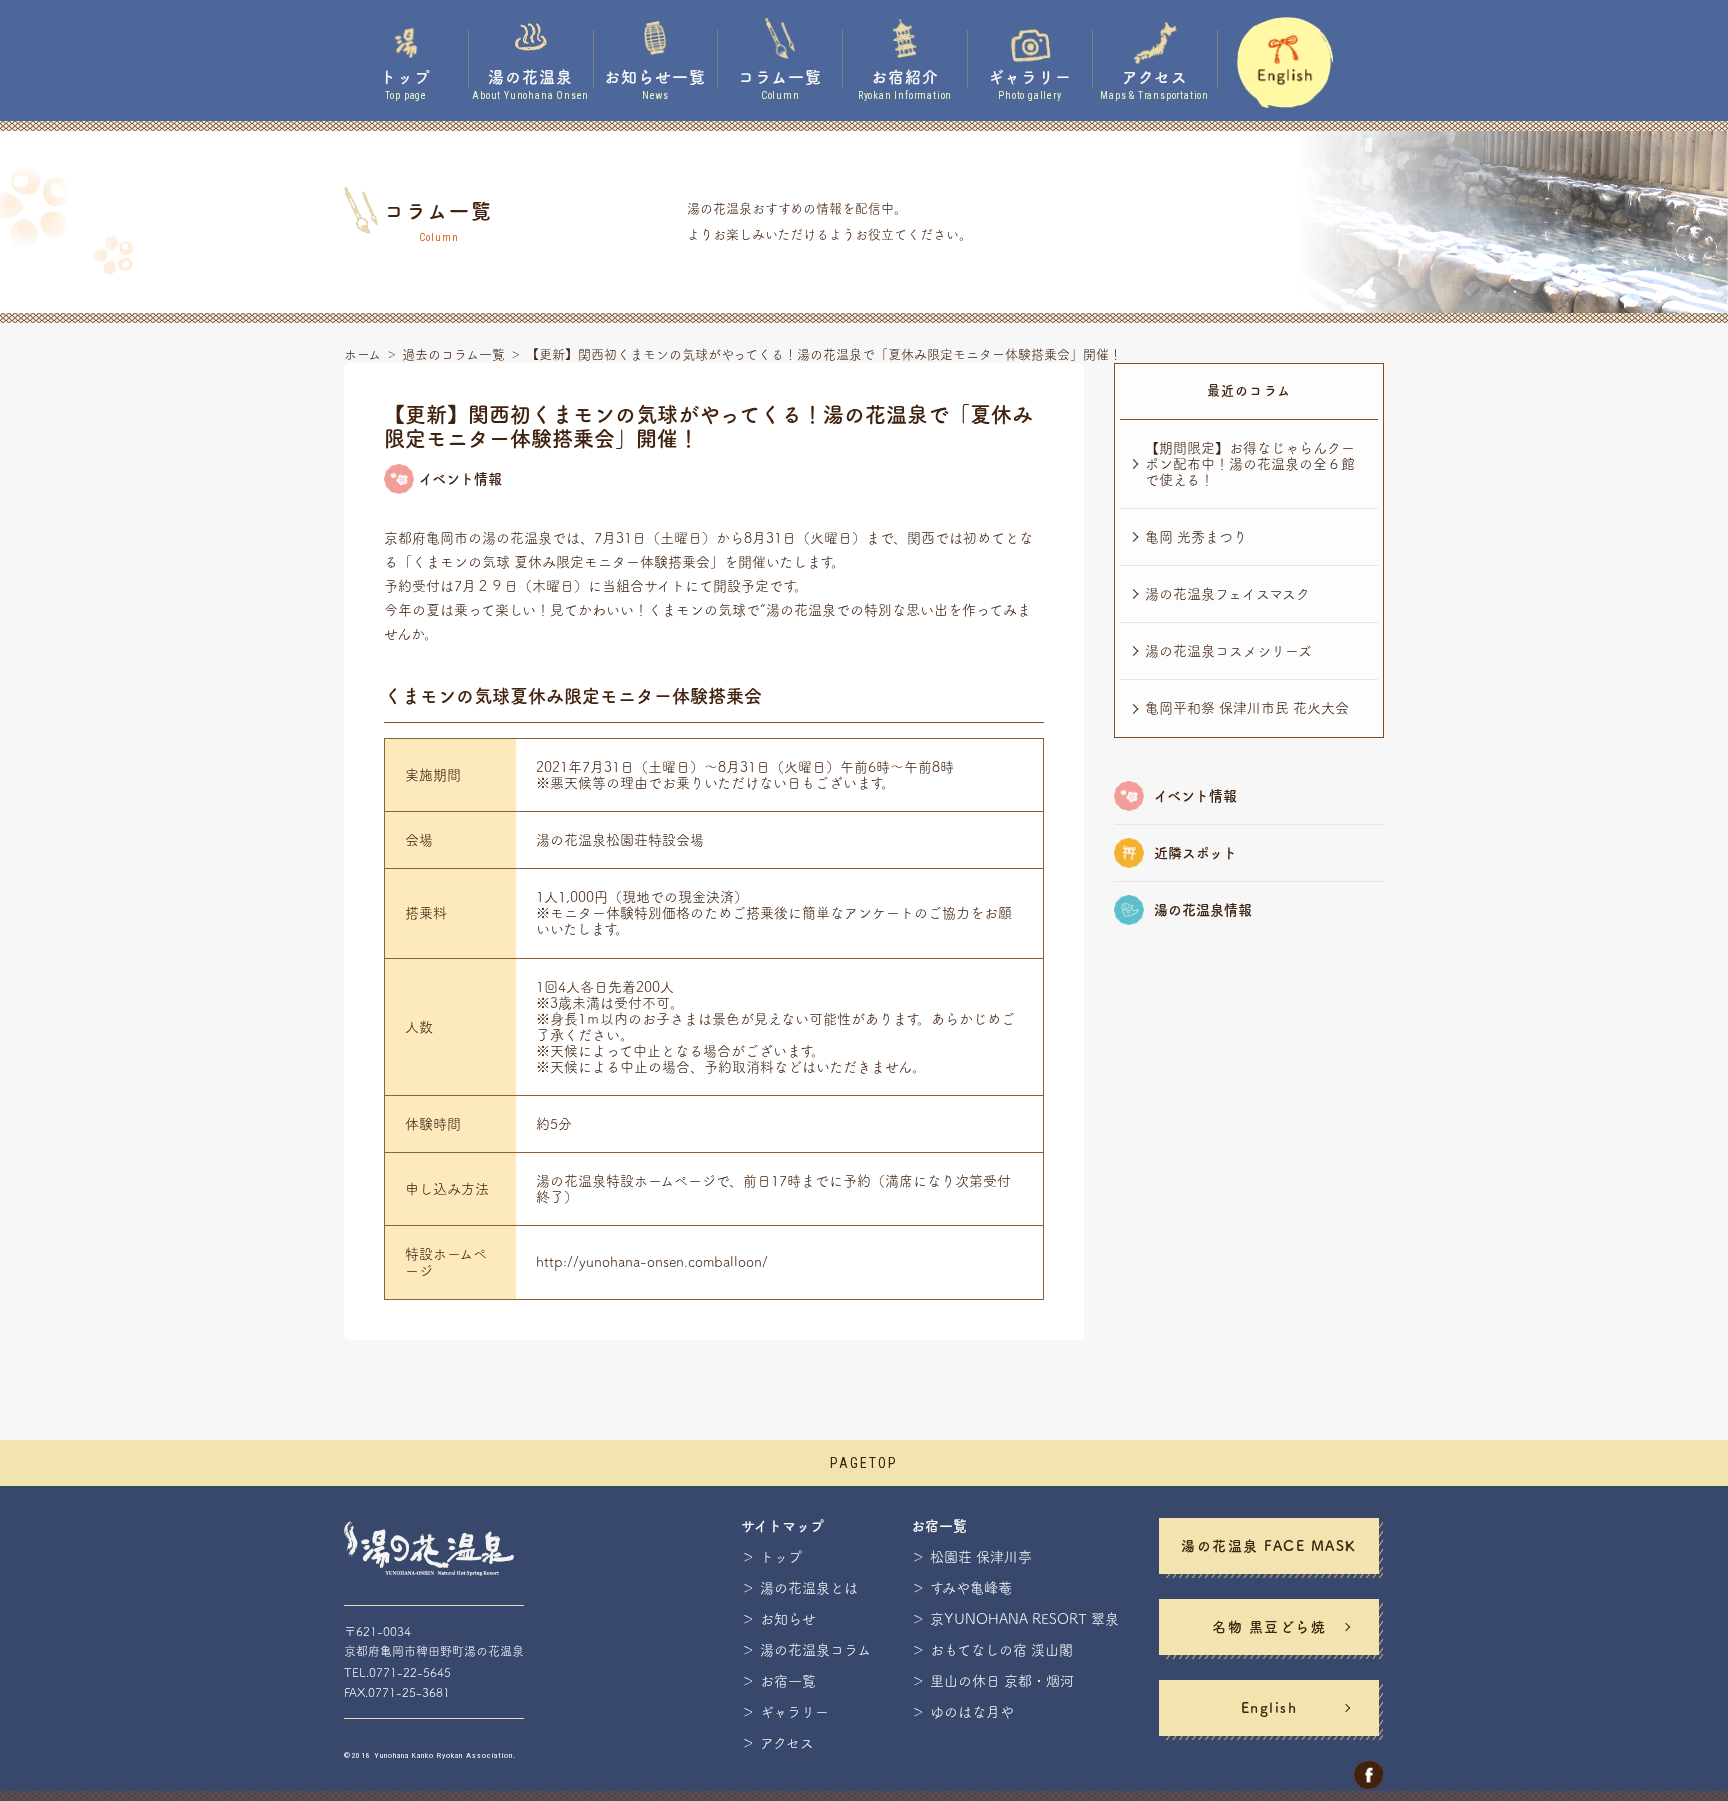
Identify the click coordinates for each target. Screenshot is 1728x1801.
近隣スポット (1195, 853)
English (1269, 1708)
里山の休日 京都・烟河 (1002, 1681)
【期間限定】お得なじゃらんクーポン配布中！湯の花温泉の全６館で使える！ (1250, 464)
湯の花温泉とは (809, 1588)
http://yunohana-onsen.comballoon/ (652, 1262)
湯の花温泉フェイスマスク (1227, 594)
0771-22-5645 (410, 1672)
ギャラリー (794, 1712)
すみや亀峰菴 (971, 1588)
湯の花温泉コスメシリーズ (1228, 651)
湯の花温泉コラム (815, 1650)
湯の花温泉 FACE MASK (1269, 1546)
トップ (781, 1557)
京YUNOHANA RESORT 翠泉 (1024, 1619)
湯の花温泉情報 (1203, 910)
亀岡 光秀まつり (1196, 537)
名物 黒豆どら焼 (1269, 1627)
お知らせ (788, 1619)
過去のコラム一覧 (453, 354)
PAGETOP (864, 1463)
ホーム (362, 354)
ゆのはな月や (972, 1712)
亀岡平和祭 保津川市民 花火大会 (1247, 708)
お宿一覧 (788, 1681)
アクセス (787, 1743)
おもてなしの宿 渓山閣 (1001, 1650)
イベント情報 (1195, 796)
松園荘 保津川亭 (981, 1557)
